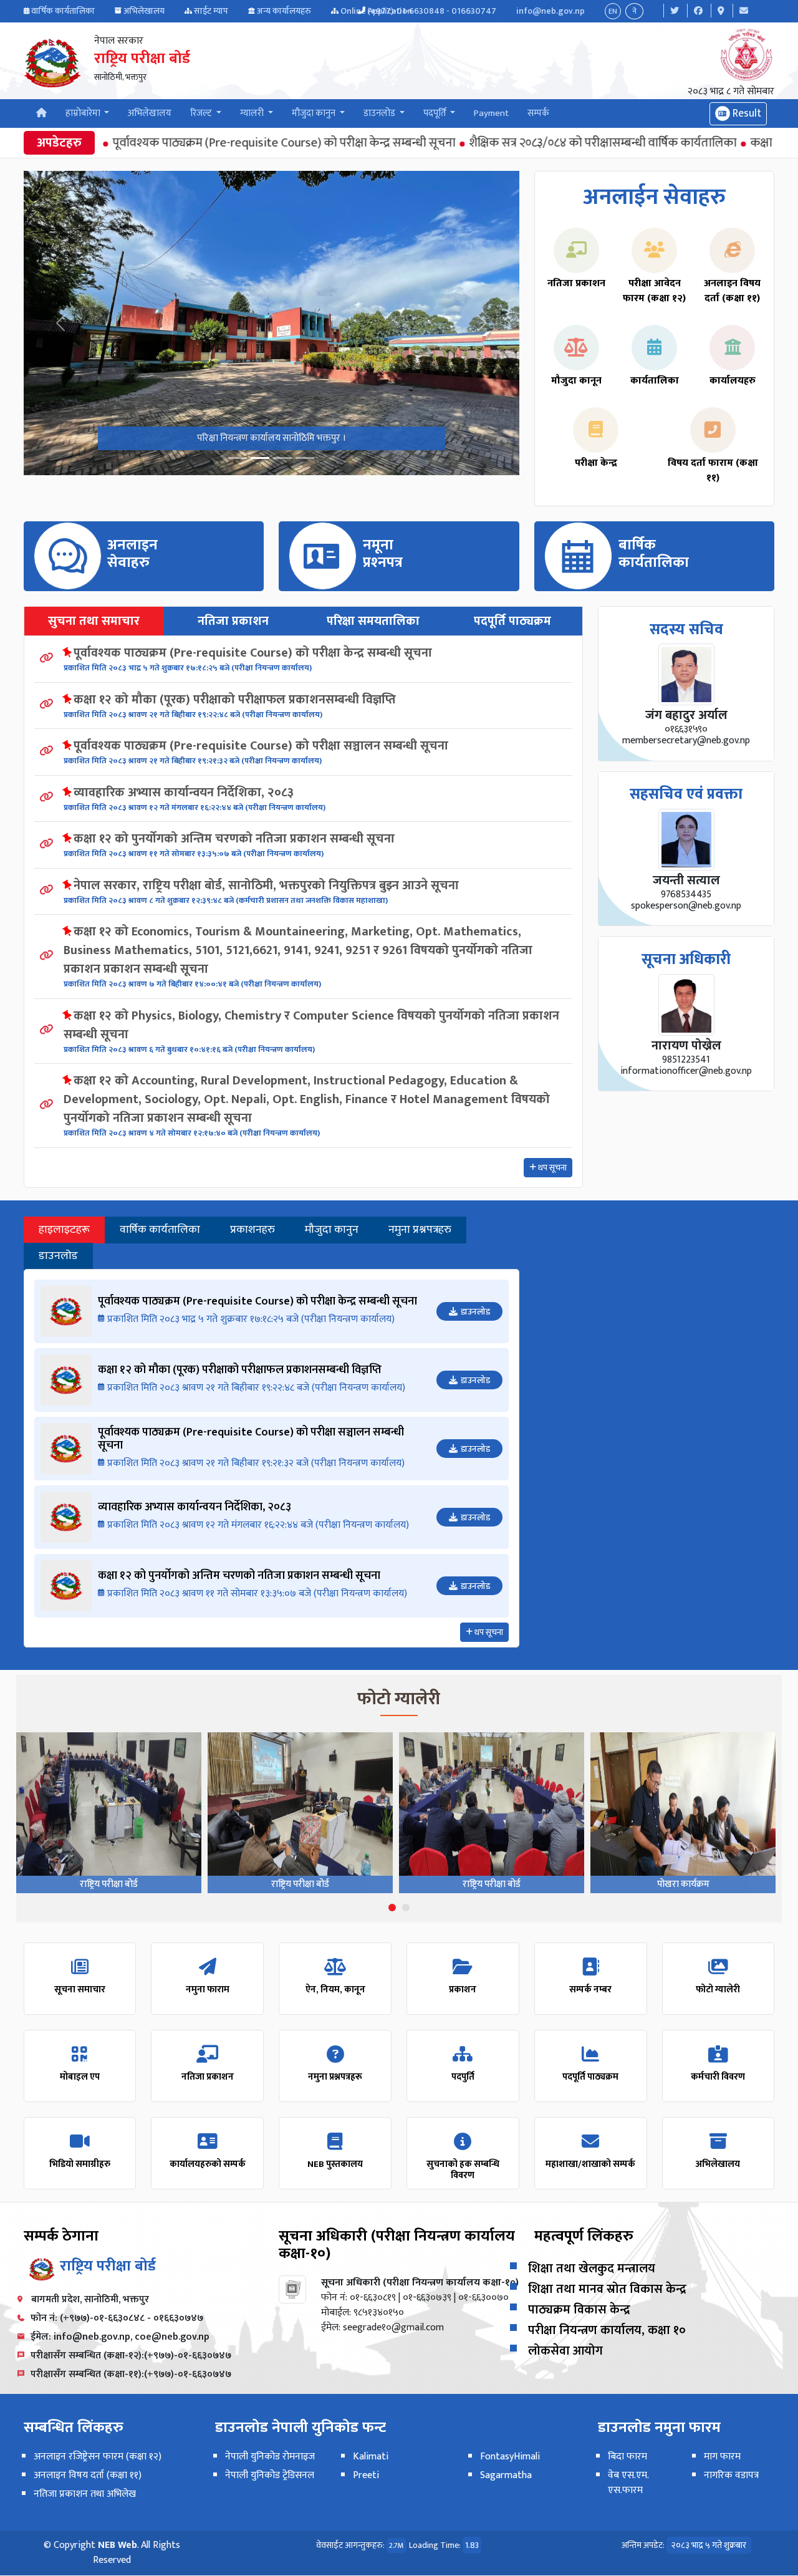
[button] (392, 1908)
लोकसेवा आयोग (565, 2351)
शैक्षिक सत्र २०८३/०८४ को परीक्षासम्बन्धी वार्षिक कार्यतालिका (545, 143)
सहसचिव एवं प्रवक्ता (686, 794)
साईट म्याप (211, 11)
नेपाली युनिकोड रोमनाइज (270, 2457)
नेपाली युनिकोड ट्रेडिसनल (270, 2475)
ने (634, 11)
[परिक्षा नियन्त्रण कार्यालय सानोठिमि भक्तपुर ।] (238, 458)
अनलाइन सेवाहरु (132, 554)
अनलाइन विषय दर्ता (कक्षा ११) (88, 2475)
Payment (491, 113)
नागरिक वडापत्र (731, 2475)
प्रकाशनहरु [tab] (252, 1230)
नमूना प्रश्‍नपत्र (383, 554)
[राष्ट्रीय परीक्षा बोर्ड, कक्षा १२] (282, 458)
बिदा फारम (627, 2457)
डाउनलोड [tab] (58, 1256)
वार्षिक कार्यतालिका (63, 11)
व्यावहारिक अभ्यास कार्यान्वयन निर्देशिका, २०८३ (184, 793)
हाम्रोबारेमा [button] (84, 113)
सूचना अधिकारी (686, 960)
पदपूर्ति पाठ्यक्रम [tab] (512, 621)
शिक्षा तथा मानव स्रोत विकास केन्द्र (607, 2289)
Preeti (366, 2475)
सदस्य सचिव (686, 630)
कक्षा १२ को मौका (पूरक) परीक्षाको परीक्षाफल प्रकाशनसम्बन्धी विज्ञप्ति (235, 700)
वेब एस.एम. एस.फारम (628, 2483)
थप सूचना (551, 1168)
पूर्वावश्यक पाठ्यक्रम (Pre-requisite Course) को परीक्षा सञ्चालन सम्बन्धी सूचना (261, 746)
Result (746, 113)
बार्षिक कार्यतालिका (654, 554)
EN (613, 11)
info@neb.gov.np (550, 11)
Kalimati (371, 2457)
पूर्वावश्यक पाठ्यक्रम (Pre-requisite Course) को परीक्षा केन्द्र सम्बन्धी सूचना (226, 143)
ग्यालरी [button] (253, 113)
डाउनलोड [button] (380, 113)
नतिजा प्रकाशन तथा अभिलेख (85, 2494)
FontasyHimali (510, 2457)
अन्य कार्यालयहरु (284, 11)
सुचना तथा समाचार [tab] (94, 621)
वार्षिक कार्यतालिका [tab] (160, 1230)
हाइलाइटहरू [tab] (64, 1230)
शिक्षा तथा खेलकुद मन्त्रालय (592, 2269)
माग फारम (722, 2457)
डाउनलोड (475, 1312)
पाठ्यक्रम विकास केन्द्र (579, 2310)
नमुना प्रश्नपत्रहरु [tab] (420, 1230)
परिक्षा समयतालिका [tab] (373, 621)
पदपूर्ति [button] (436, 113)
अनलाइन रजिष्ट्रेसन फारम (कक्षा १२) (98, 2457)
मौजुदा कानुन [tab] (332, 1230)
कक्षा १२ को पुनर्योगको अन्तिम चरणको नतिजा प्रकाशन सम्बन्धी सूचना (234, 839)
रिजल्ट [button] (202, 113)
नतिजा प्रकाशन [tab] (233, 621)
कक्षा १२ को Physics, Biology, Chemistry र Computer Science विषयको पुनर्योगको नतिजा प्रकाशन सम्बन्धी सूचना (311, 1025)
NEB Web (118, 2545)
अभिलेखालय (144, 11)
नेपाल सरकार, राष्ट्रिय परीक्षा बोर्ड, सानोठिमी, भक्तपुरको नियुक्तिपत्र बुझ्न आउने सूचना (266, 885)
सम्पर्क (538, 113)
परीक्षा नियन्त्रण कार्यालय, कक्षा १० (607, 2330)
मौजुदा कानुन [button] (315, 113)
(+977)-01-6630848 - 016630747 (432, 11)
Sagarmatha (506, 2475)
